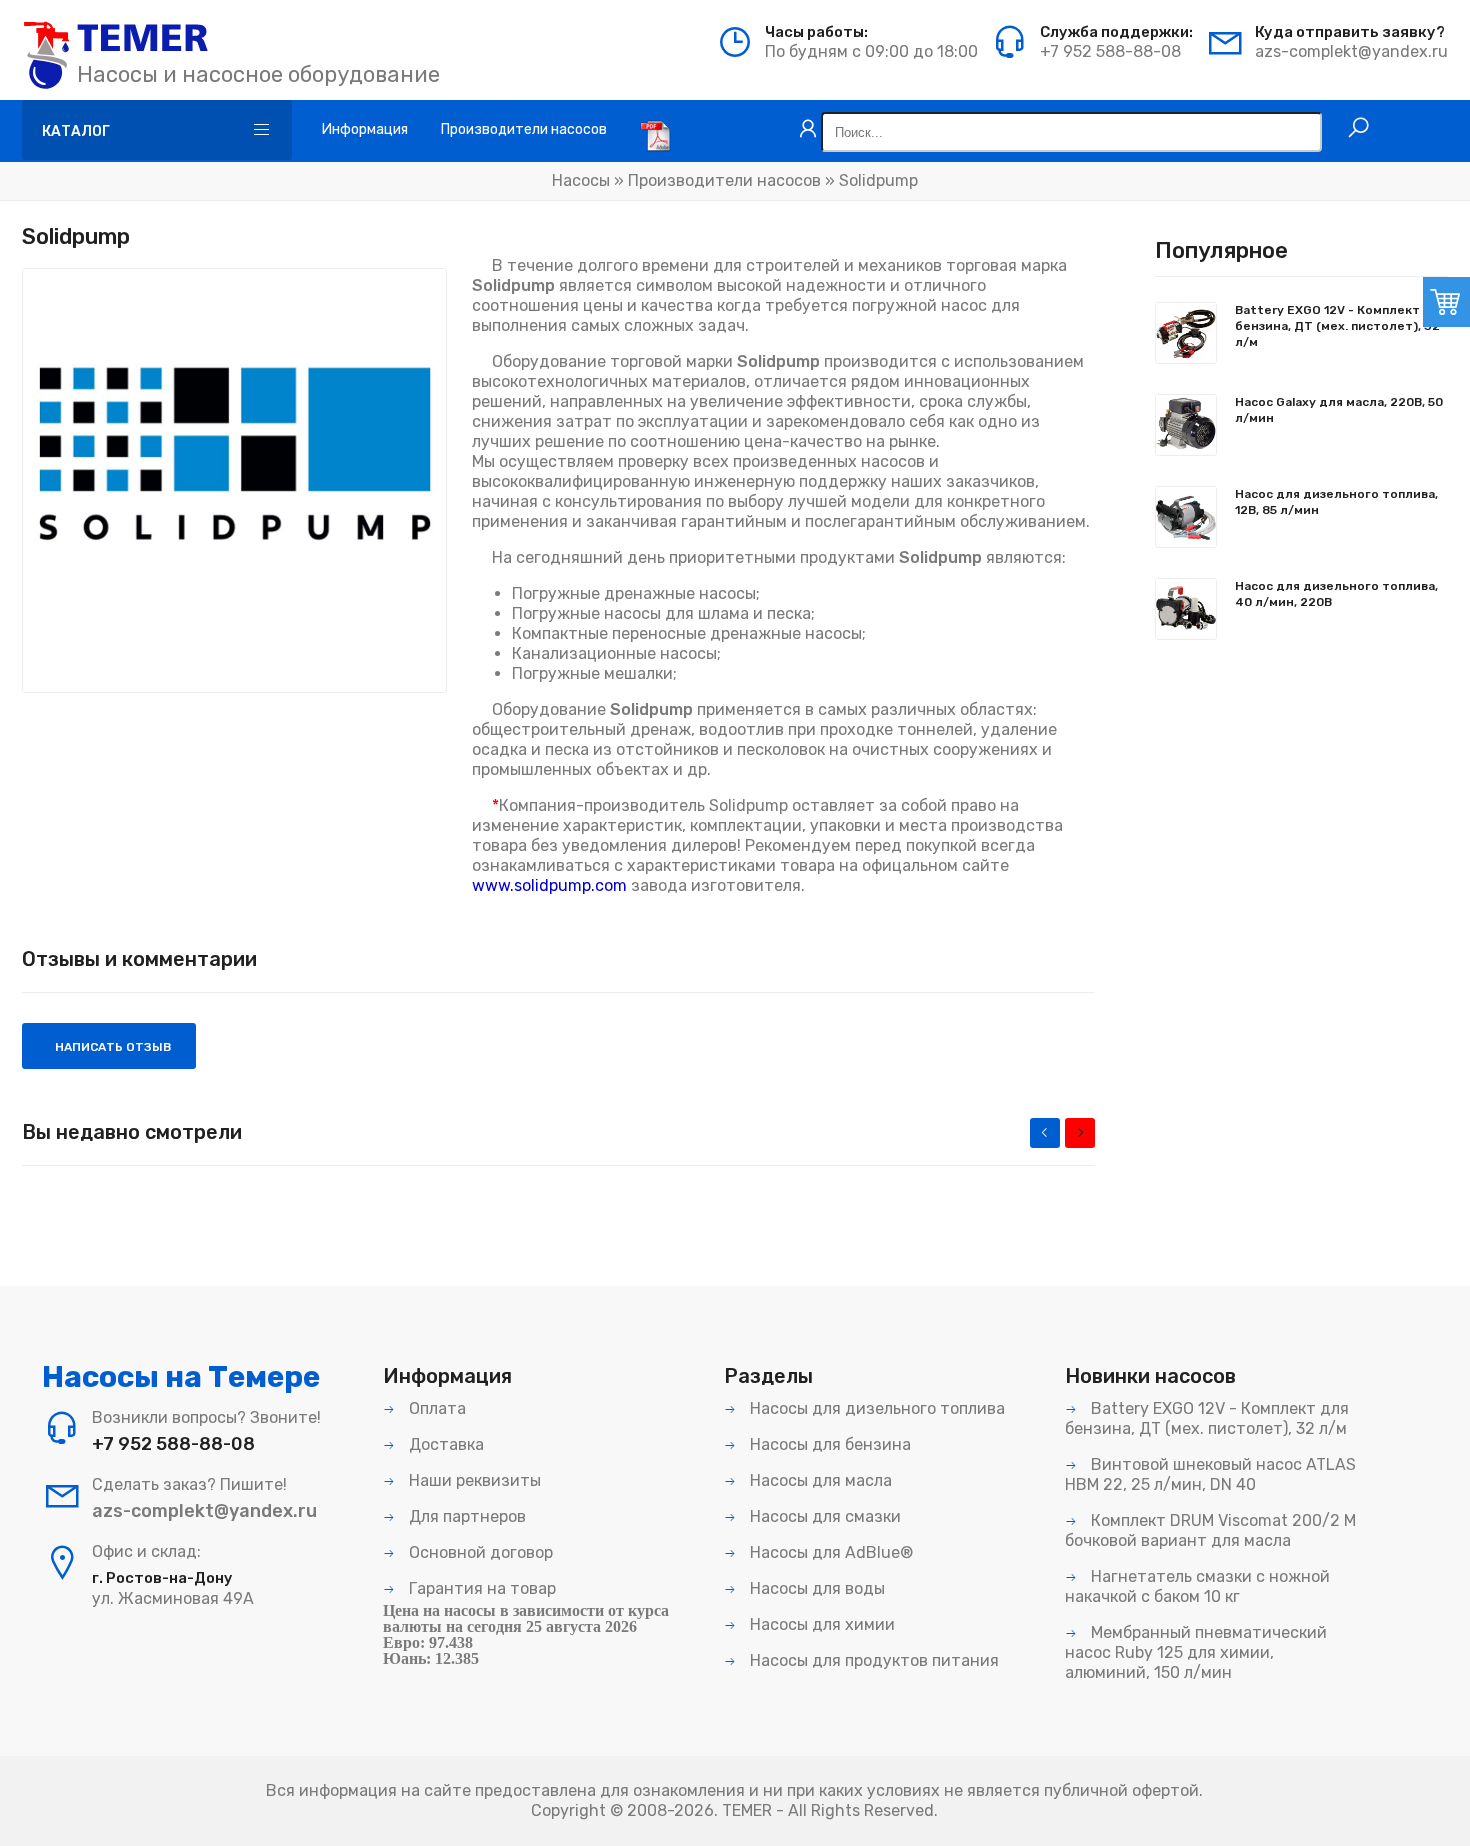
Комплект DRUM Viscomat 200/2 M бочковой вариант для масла (1210, 1530)
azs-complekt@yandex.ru (1351, 51)
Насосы (581, 180)
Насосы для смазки (823, 1516)
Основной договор (479, 1552)
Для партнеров (465, 1516)
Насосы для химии (820, 1624)
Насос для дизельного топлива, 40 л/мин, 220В (1336, 594)
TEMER (747, 1810)
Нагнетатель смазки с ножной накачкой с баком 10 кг (1197, 1586)
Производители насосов (724, 180)
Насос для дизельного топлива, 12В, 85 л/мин (1336, 502)
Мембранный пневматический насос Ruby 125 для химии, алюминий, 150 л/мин (1196, 1652)
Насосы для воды (815, 1588)
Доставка (444, 1444)
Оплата (435, 1408)
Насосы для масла (819, 1480)
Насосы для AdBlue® (829, 1552)
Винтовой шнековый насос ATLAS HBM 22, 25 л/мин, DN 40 (1210, 1474)
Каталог (76, 131)
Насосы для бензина (828, 1444)
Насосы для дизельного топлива (875, 1408)
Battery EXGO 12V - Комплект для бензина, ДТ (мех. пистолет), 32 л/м (1341, 326)
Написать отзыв (111, 1047)
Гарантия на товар (480, 1588)
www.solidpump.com (549, 885)
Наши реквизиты (473, 1480)
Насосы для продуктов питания (872, 1660)
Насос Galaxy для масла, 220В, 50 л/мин (1339, 410)
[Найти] (1358, 128)
